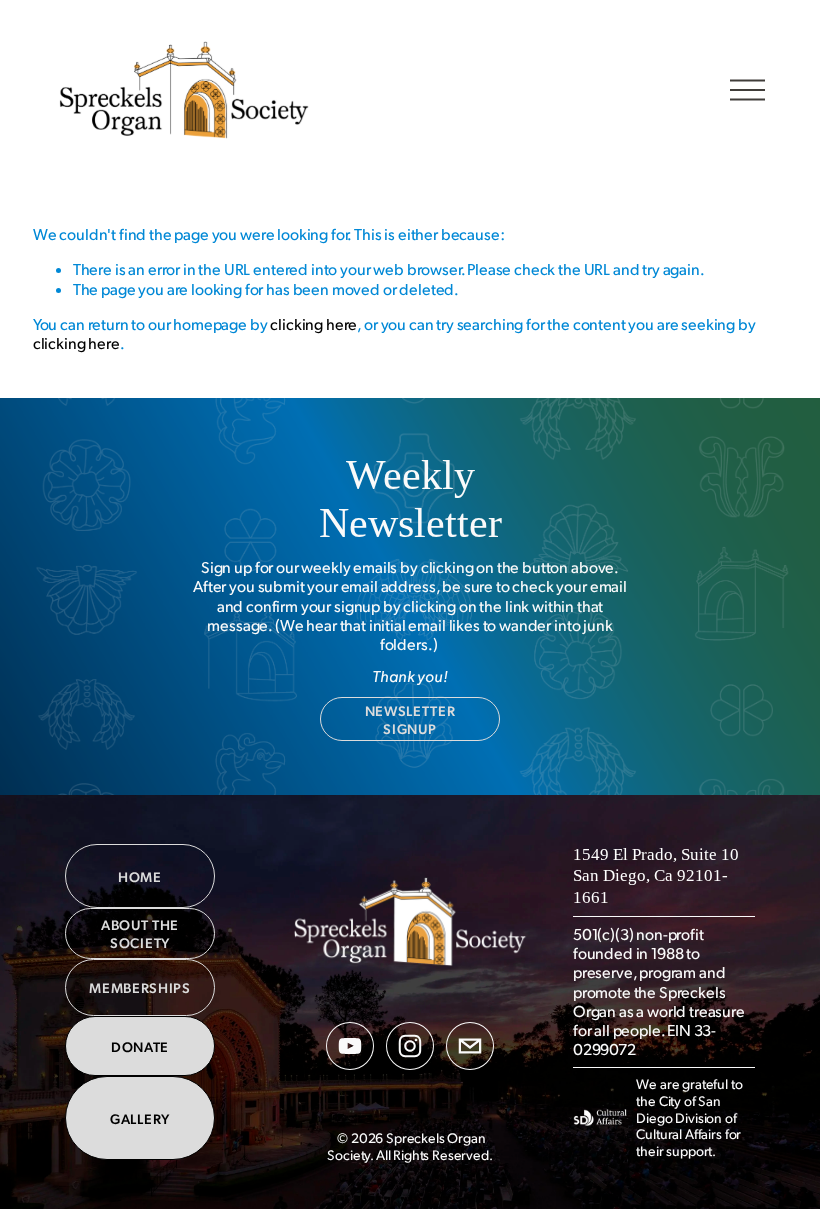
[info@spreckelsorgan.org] (470, 1046)
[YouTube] (350, 1046)
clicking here (313, 324)
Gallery (140, 1118)
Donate (140, 1046)
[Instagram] (410, 1046)
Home (140, 876)
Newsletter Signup (410, 719)
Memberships (140, 987)
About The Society (140, 933)
